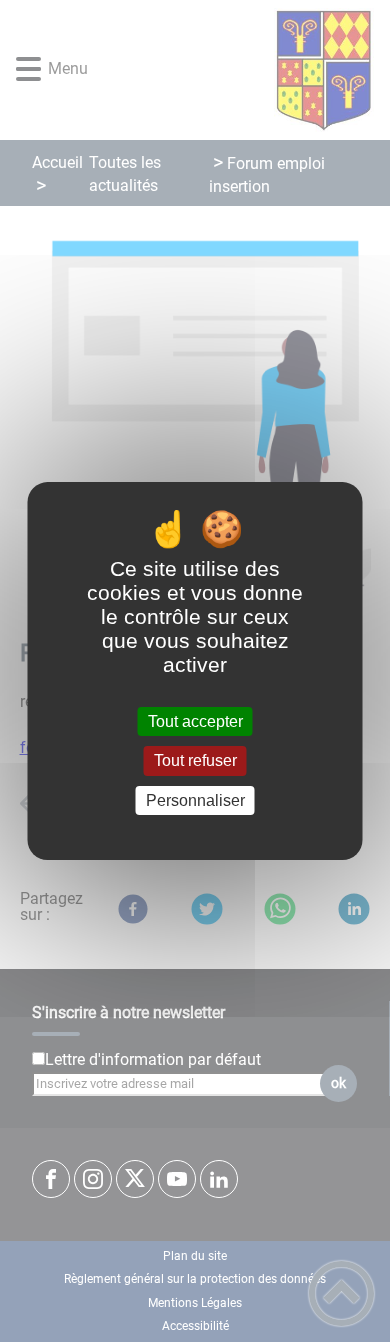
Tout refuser (195, 761)
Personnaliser (195, 800)
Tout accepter (195, 721)
